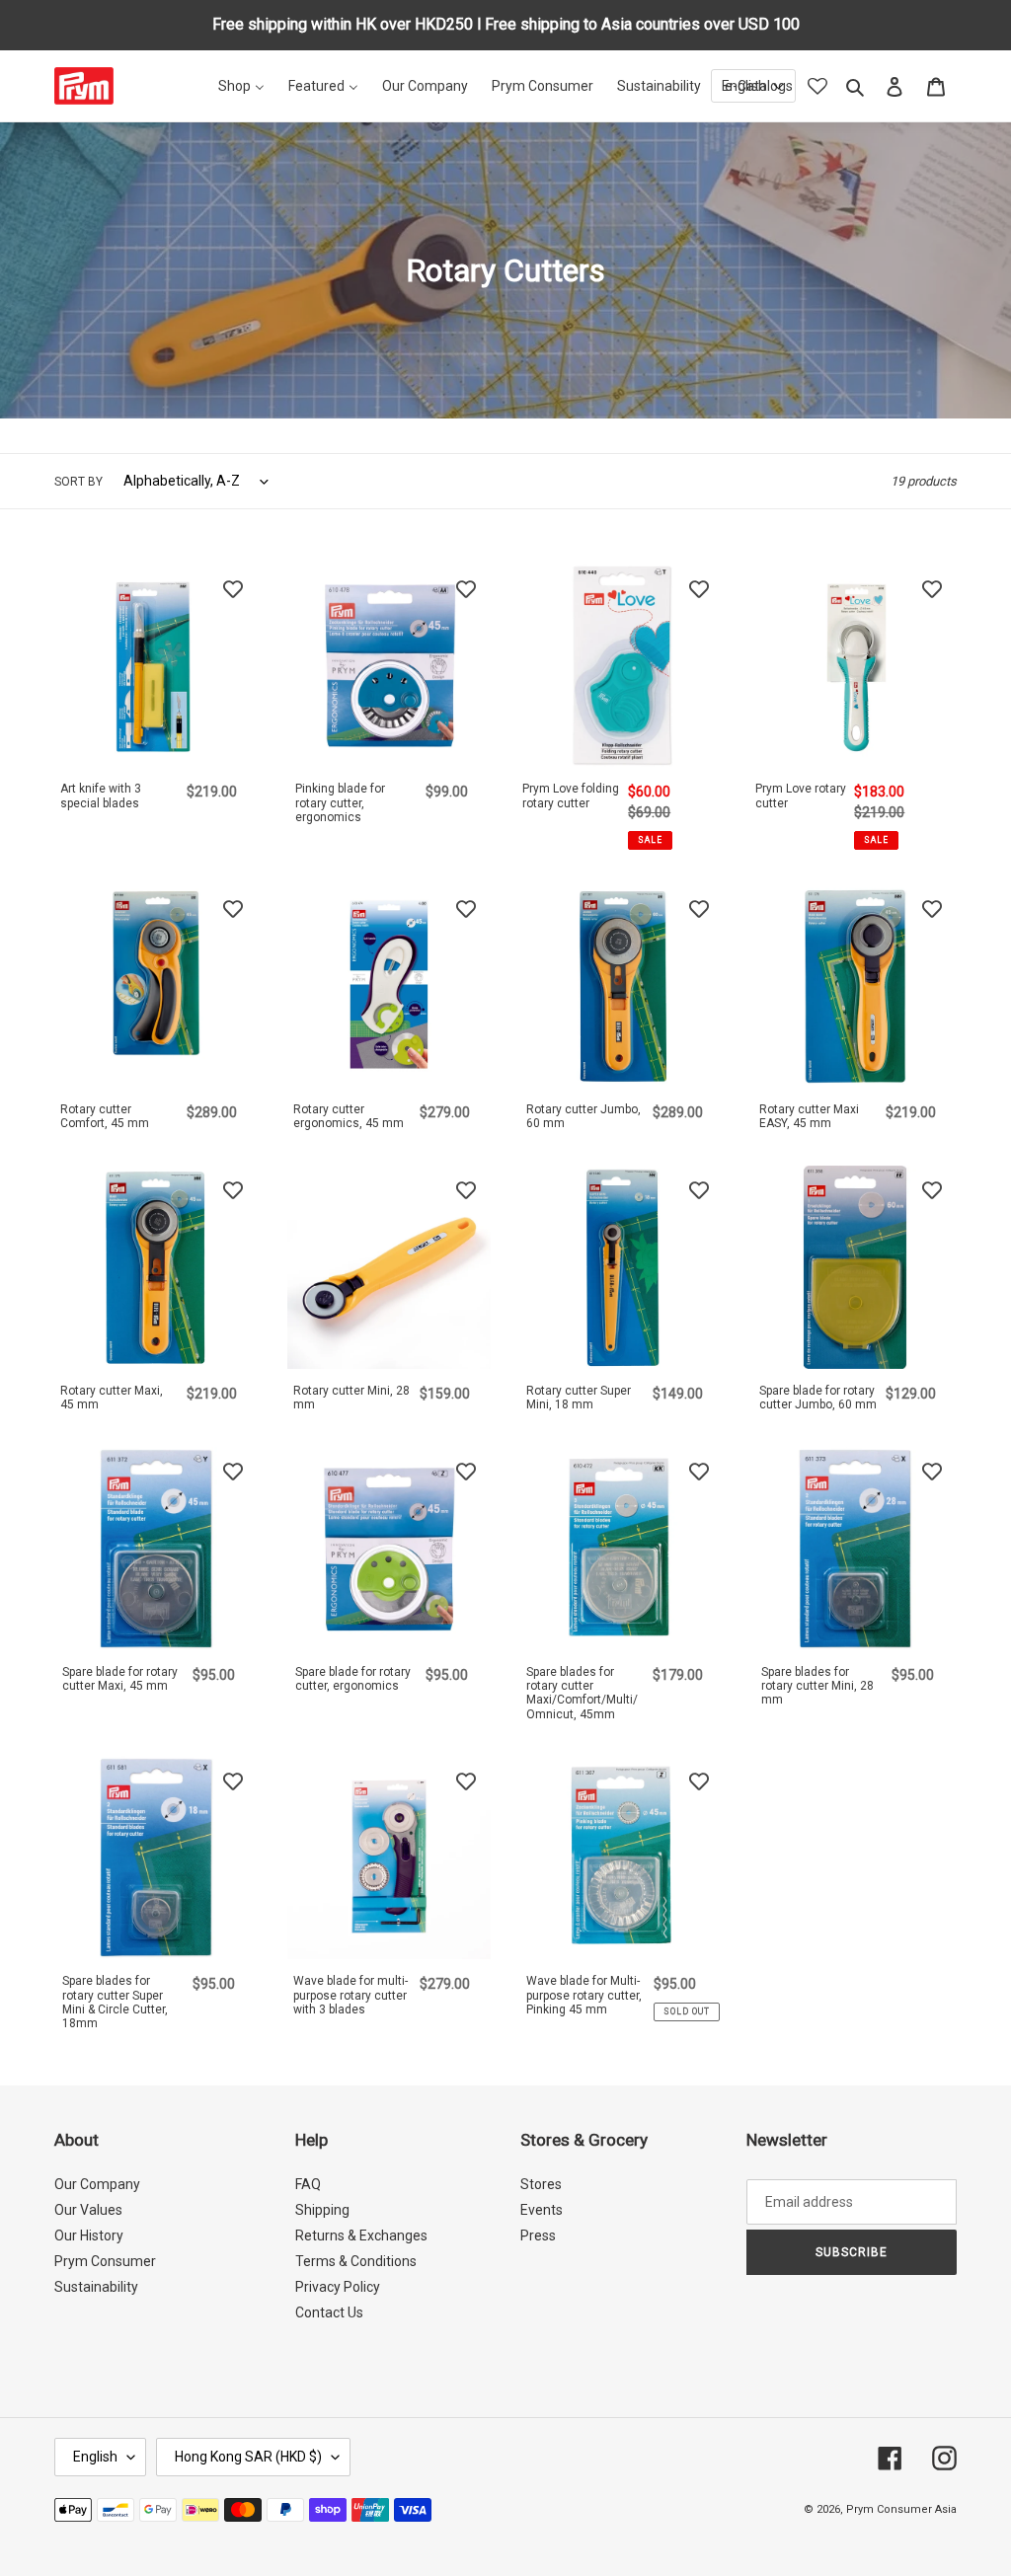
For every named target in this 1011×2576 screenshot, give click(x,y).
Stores (541, 2184)
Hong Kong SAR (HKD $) (248, 2457)
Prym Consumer (105, 2261)
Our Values (88, 2210)
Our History (89, 2235)
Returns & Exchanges (361, 2235)
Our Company (97, 2184)
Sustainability (96, 2287)
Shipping (322, 2210)
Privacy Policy (338, 2287)
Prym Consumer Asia (901, 2509)
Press (538, 2235)
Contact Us (329, 2312)
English (95, 2457)
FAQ (308, 2184)
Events (542, 2210)
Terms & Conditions (356, 2261)
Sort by (78, 482)
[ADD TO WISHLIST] (233, 588)
